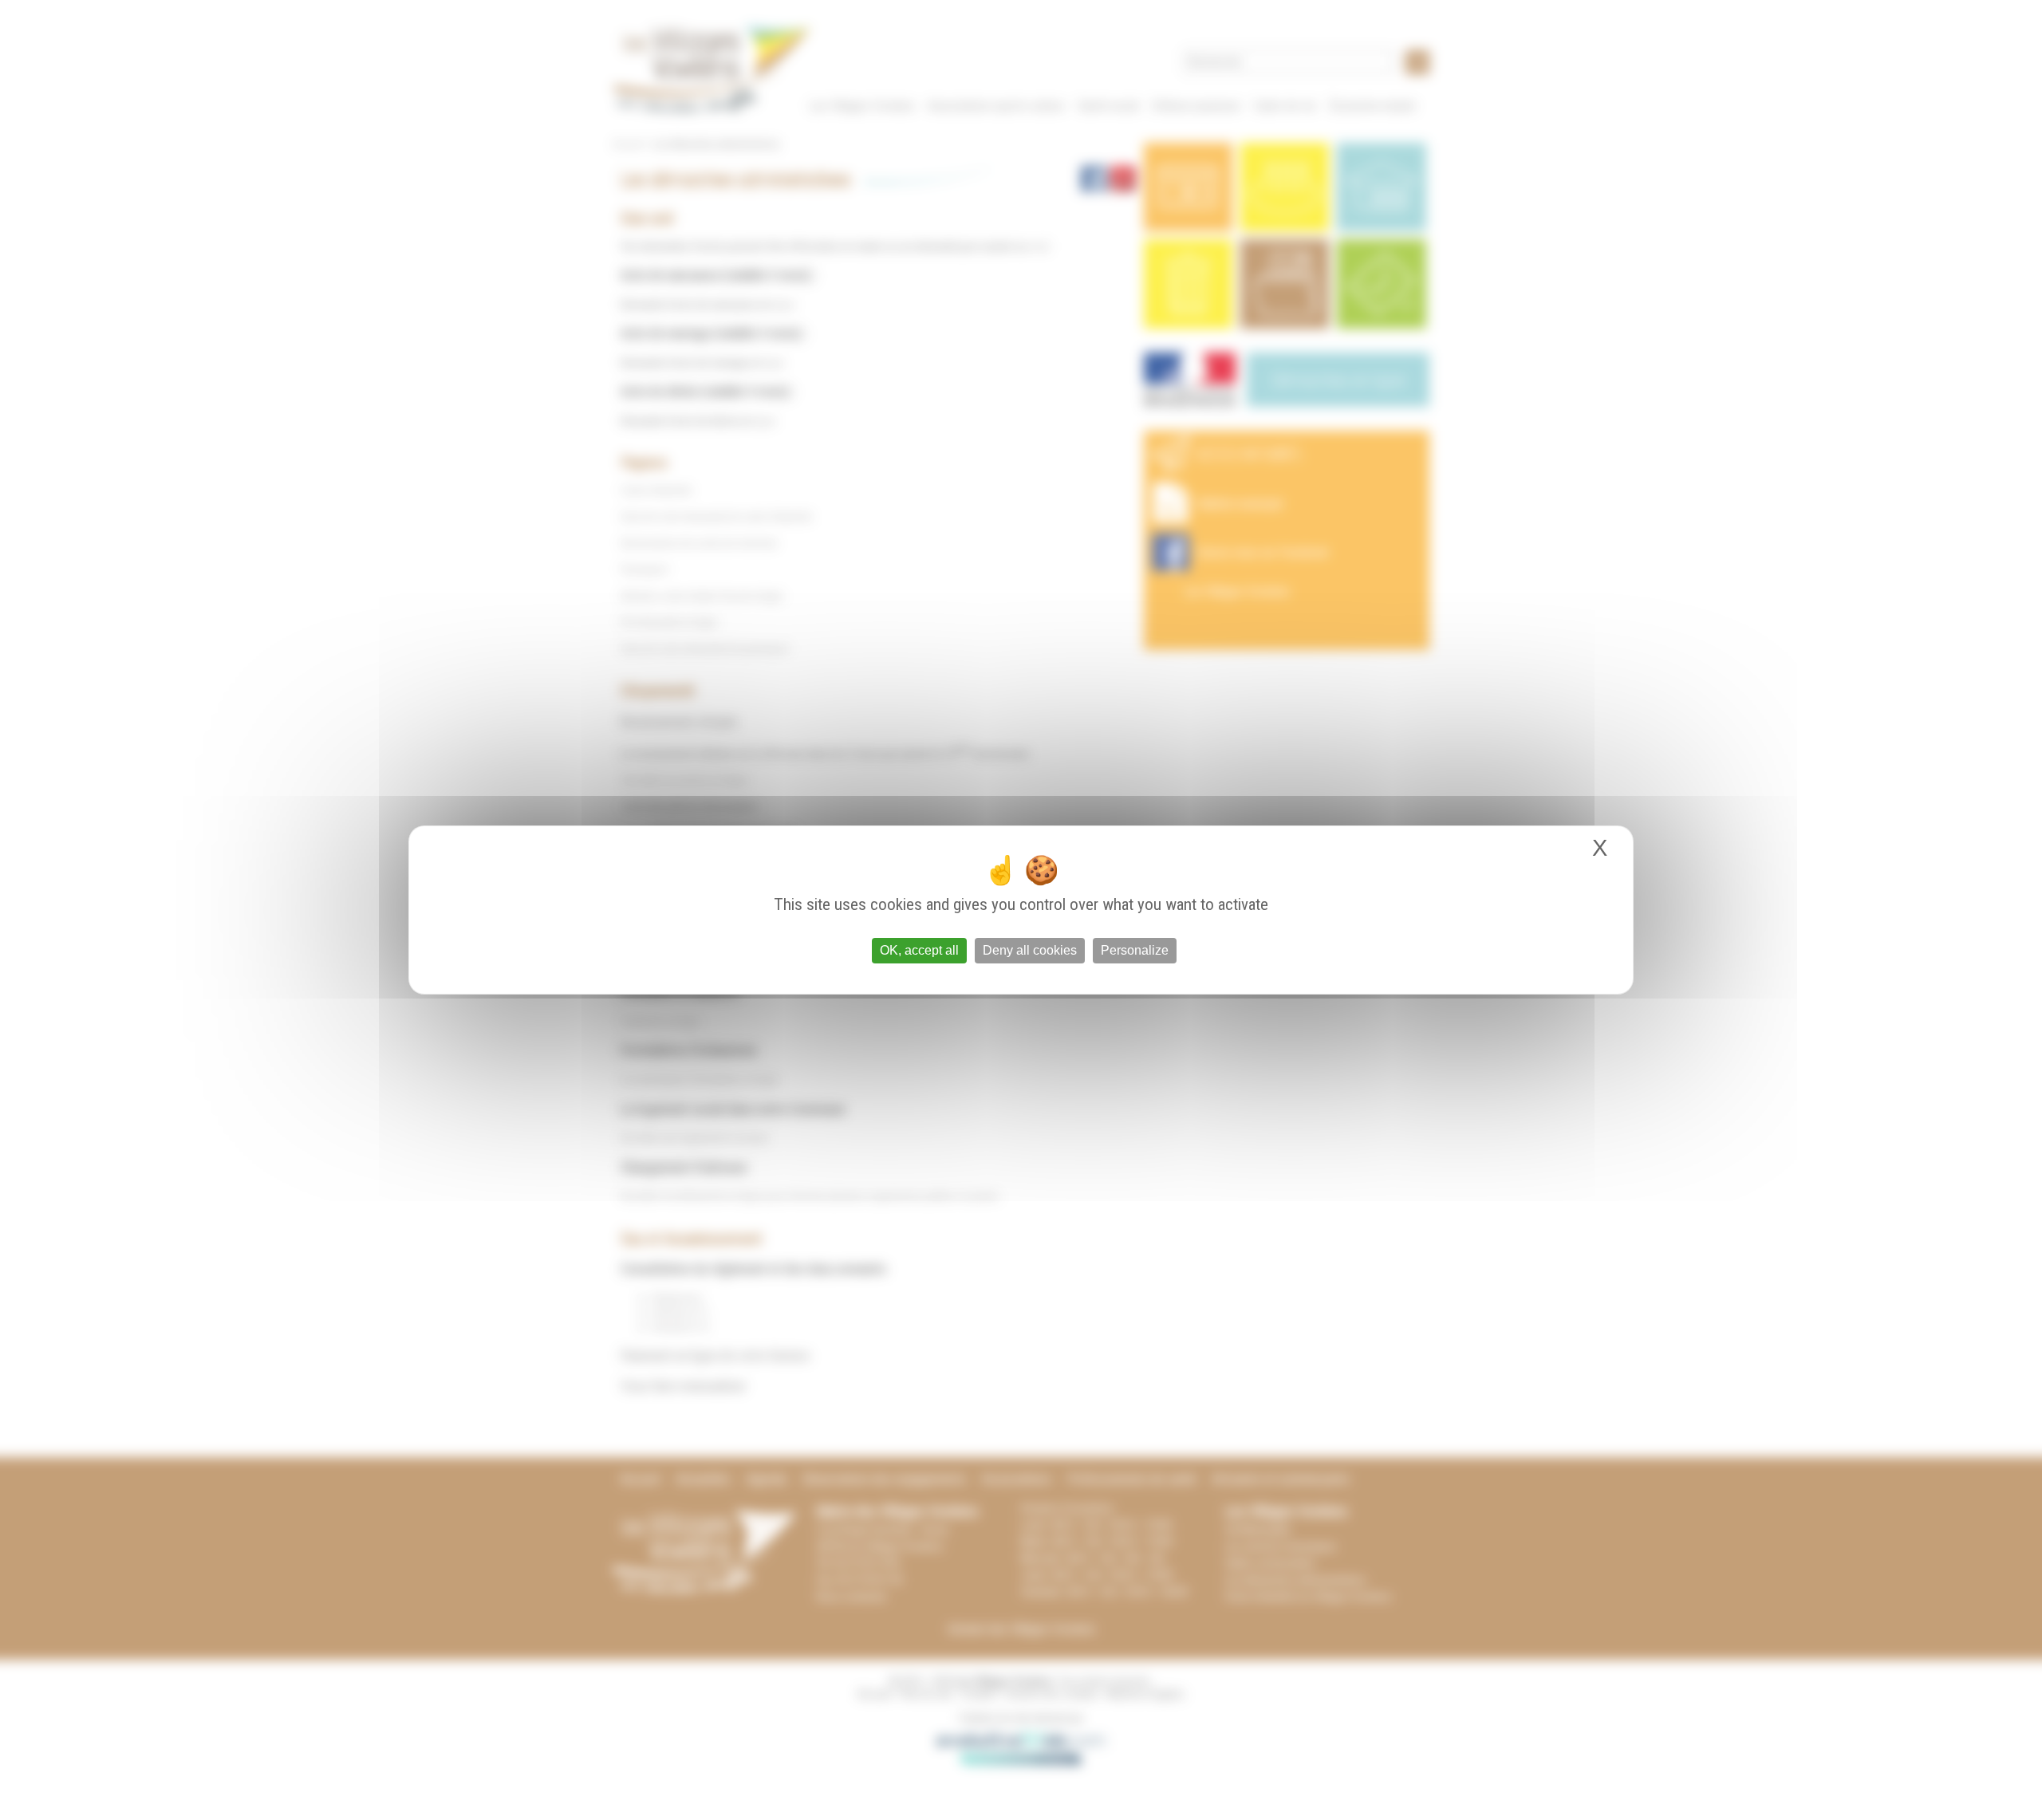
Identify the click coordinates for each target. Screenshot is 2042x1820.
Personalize (1135, 950)
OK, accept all (919, 950)
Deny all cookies (1030, 950)
